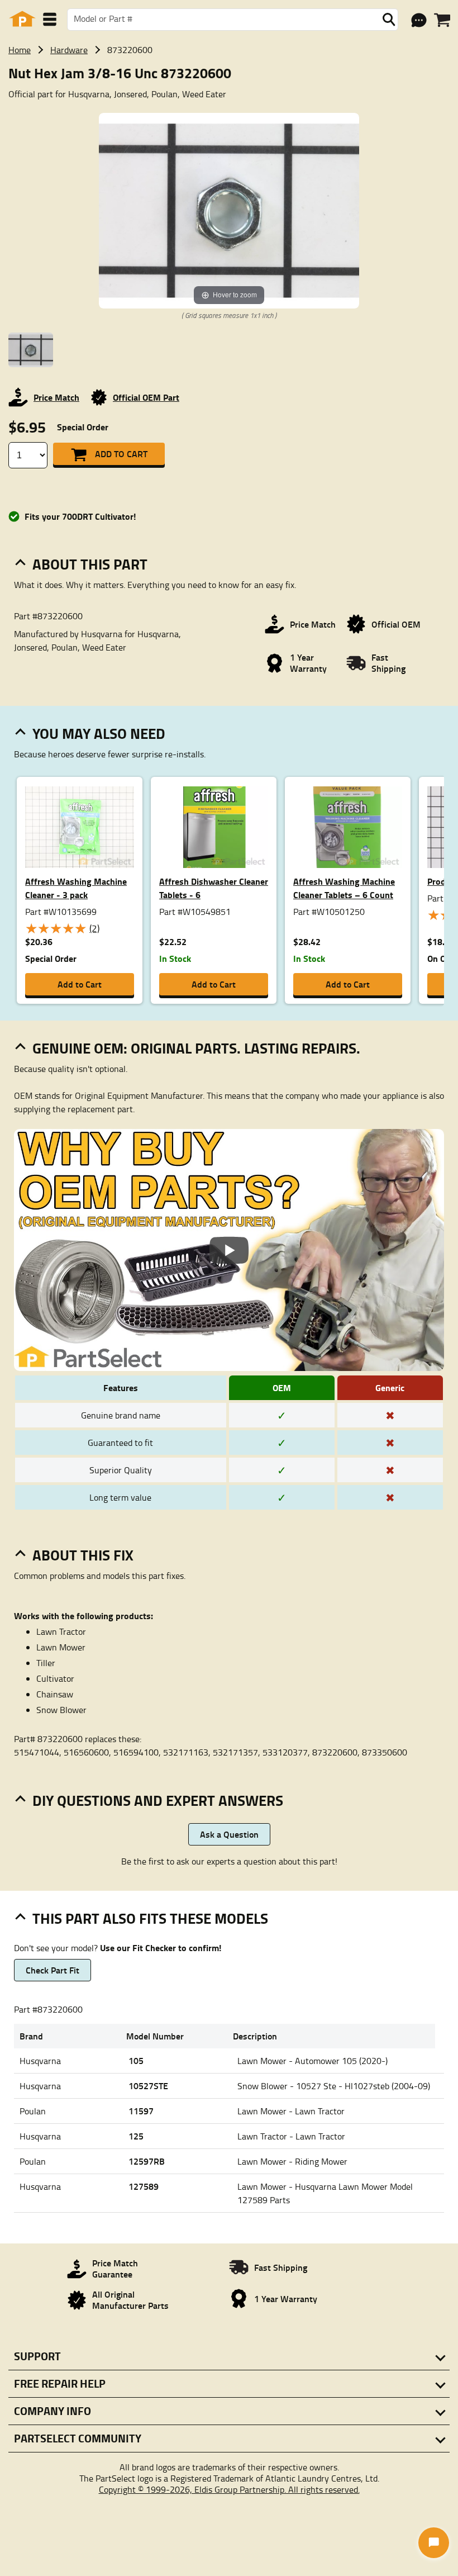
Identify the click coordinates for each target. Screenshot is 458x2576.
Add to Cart (121, 454)
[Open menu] (50, 19)
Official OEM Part (146, 397)
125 (136, 2136)
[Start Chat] (434, 2543)
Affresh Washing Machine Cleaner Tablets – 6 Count (344, 888)
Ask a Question (229, 1834)
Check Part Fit (53, 1970)
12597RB (147, 2161)
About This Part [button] (90, 564)
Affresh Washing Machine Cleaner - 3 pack (76, 888)
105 (136, 2060)
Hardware (69, 50)
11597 (141, 2111)
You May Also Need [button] (99, 733)
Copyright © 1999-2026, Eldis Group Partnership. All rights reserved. (229, 2489)
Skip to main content (229, 88)
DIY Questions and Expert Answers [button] (158, 1800)
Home (20, 50)
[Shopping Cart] (442, 20)
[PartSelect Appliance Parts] (22, 19)
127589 (144, 2186)
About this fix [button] (83, 1555)
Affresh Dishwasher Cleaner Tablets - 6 (214, 888)
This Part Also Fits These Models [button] (150, 1918)
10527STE (148, 2086)
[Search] (389, 20)
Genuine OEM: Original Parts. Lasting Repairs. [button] (196, 1048)
